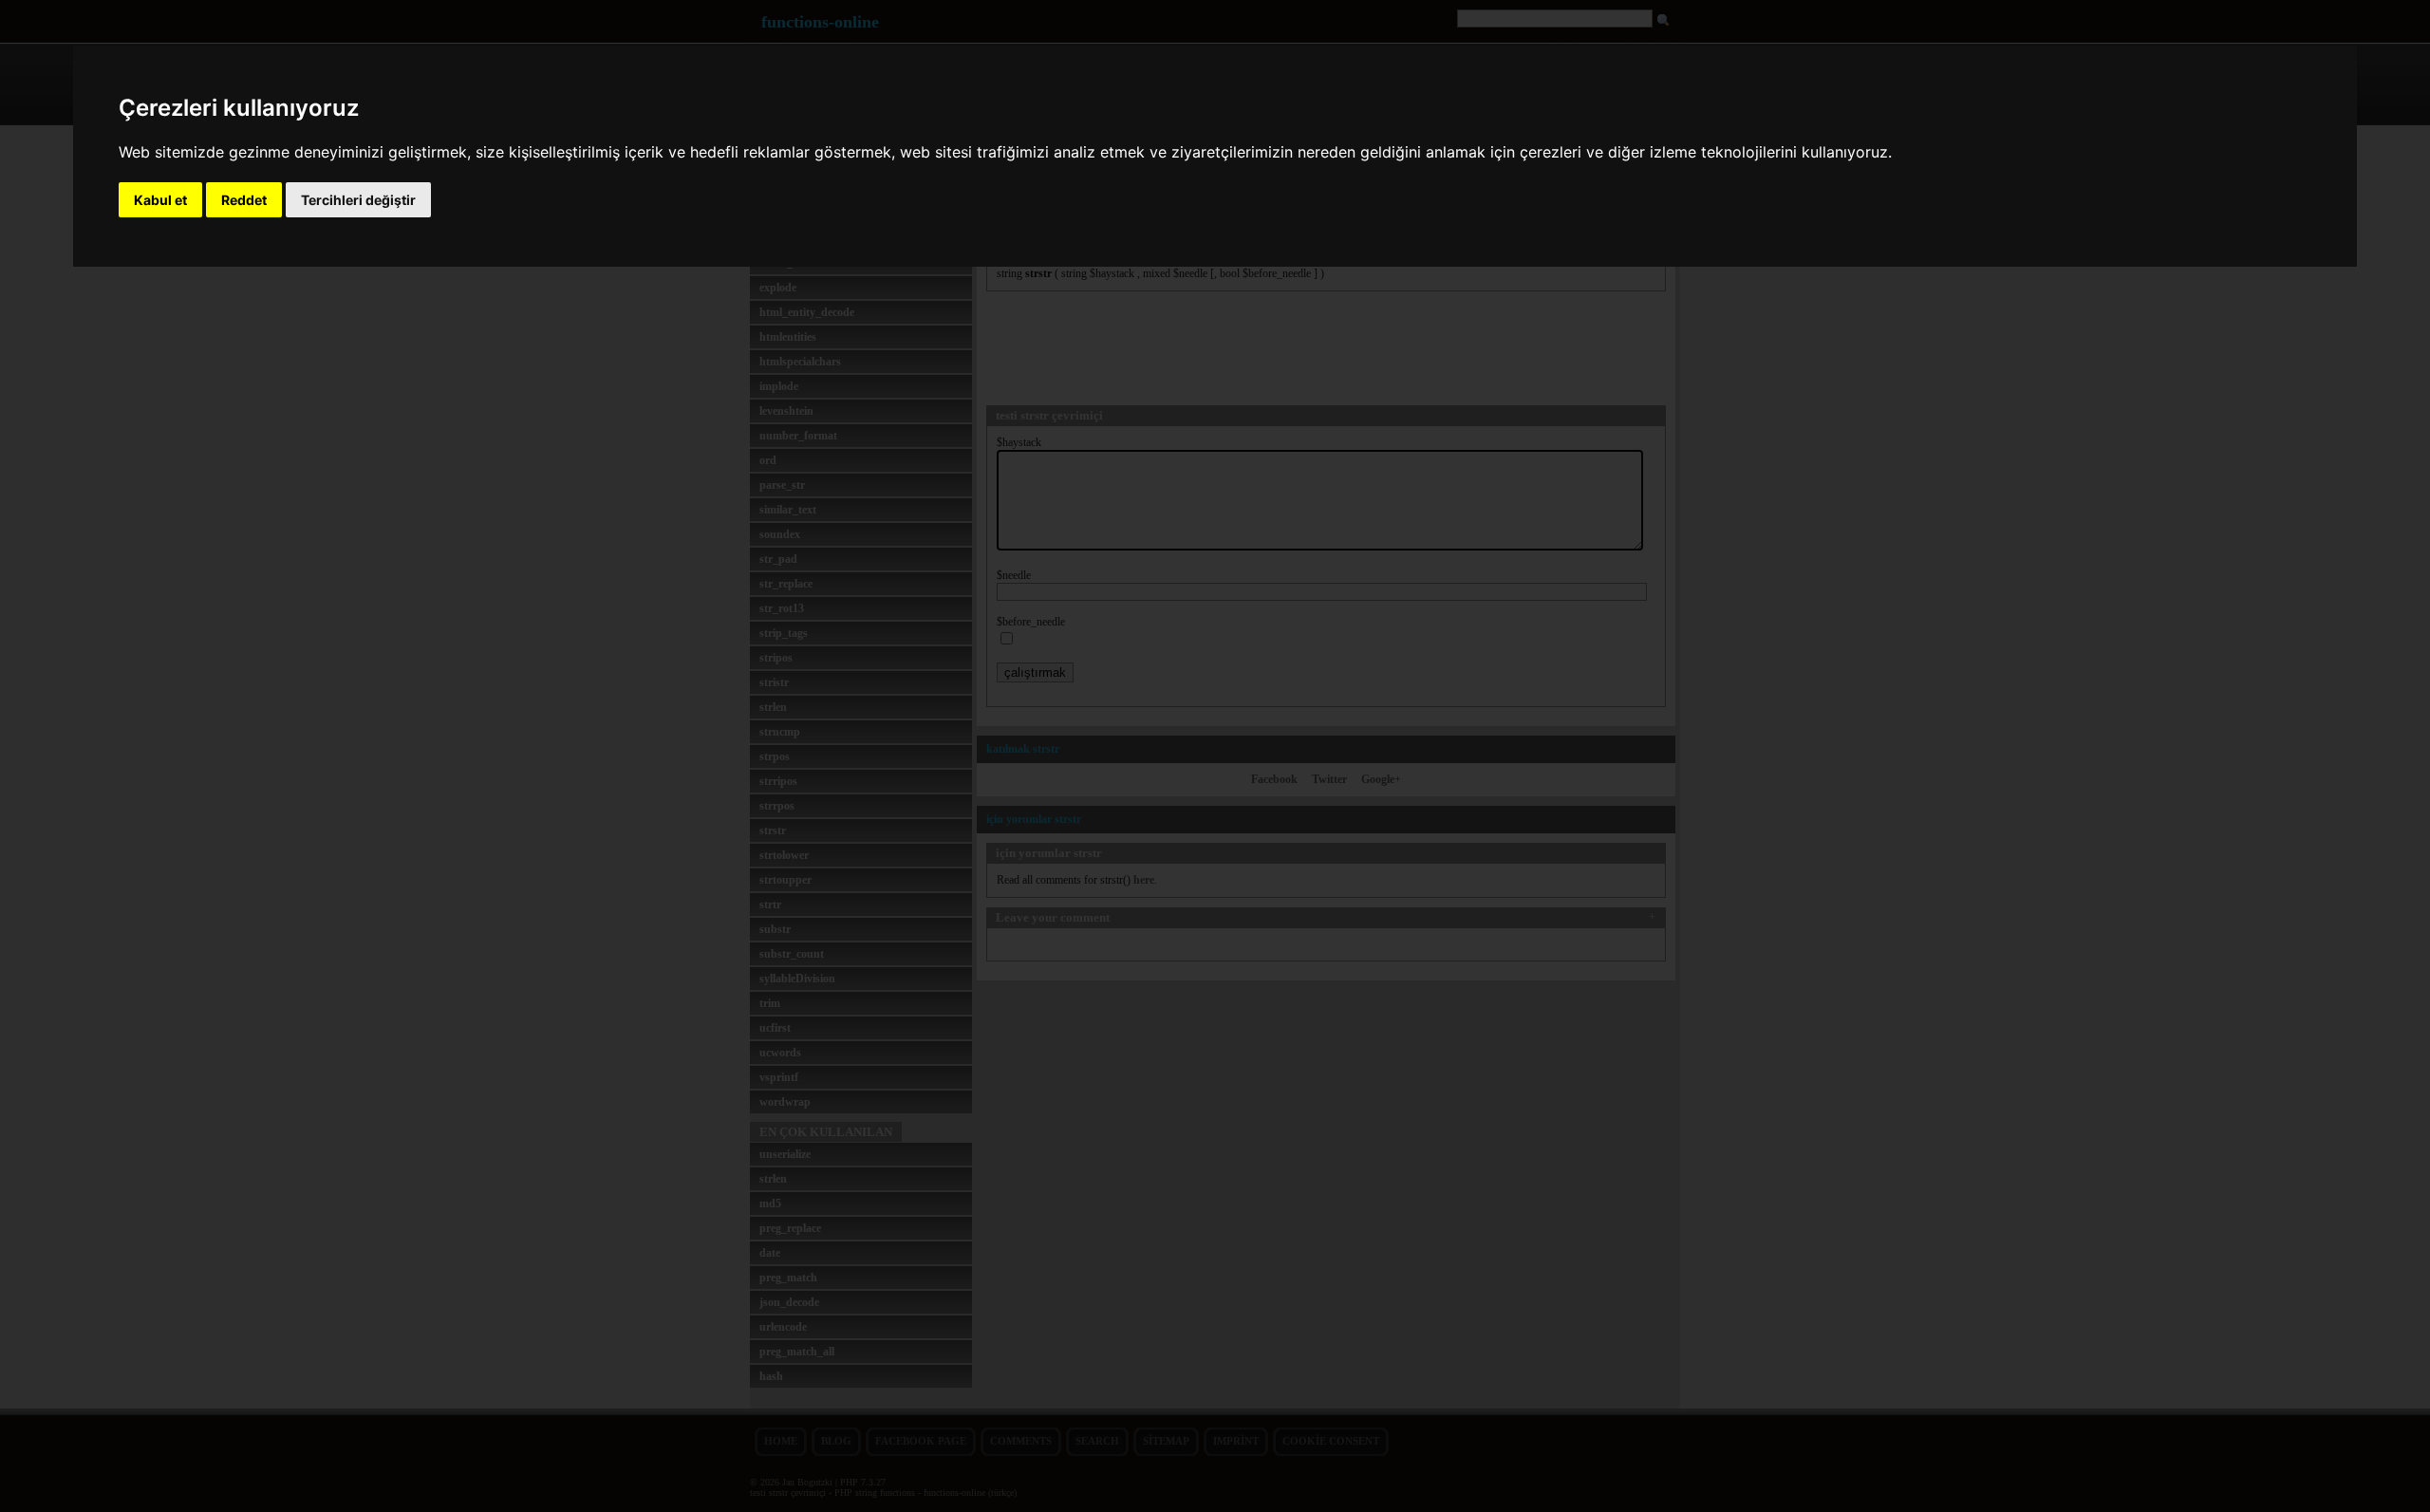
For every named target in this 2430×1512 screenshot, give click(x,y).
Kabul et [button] (160, 200)
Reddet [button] (244, 200)
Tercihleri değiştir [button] (358, 200)
